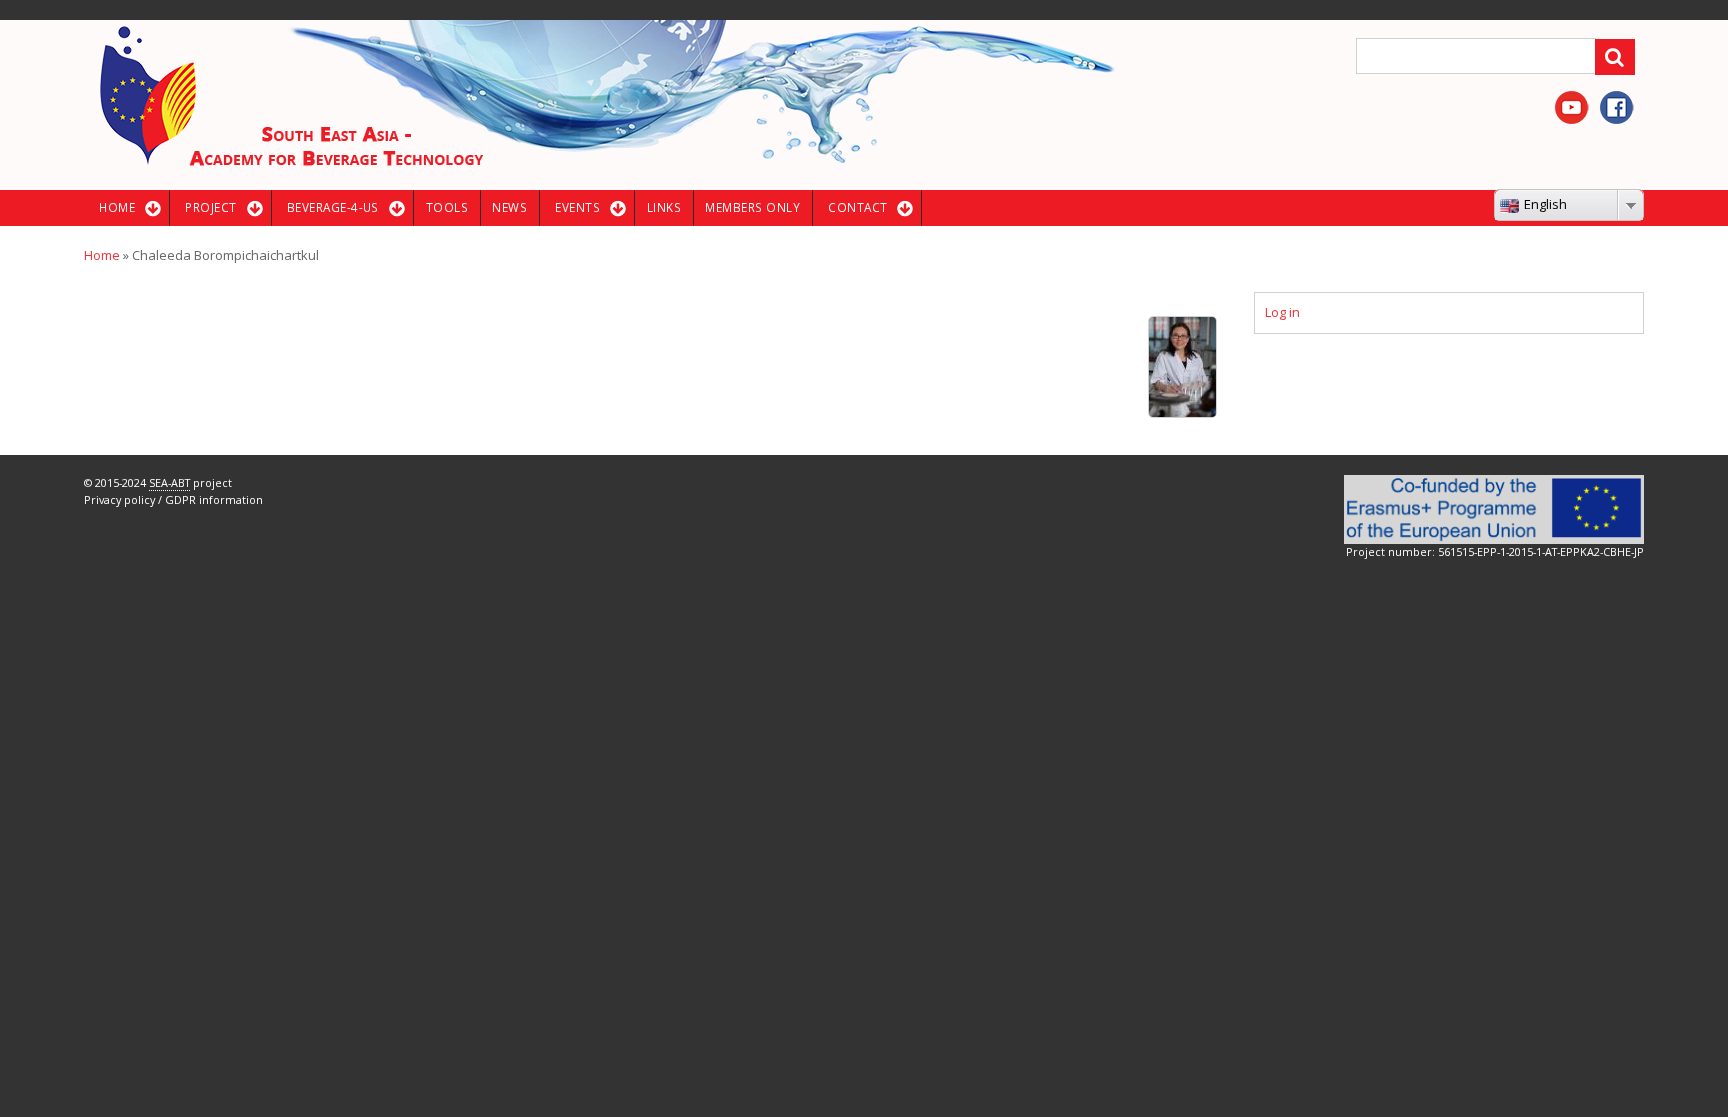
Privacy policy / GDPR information (173, 499)
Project (210, 207)
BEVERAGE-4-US (333, 207)
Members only (752, 207)
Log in (1282, 312)
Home (102, 255)
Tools (447, 207)
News (509, 207)
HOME (117, 207)
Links (664, 207)
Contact (857, 207)
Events (577, 207)
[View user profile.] (1182, 366)
